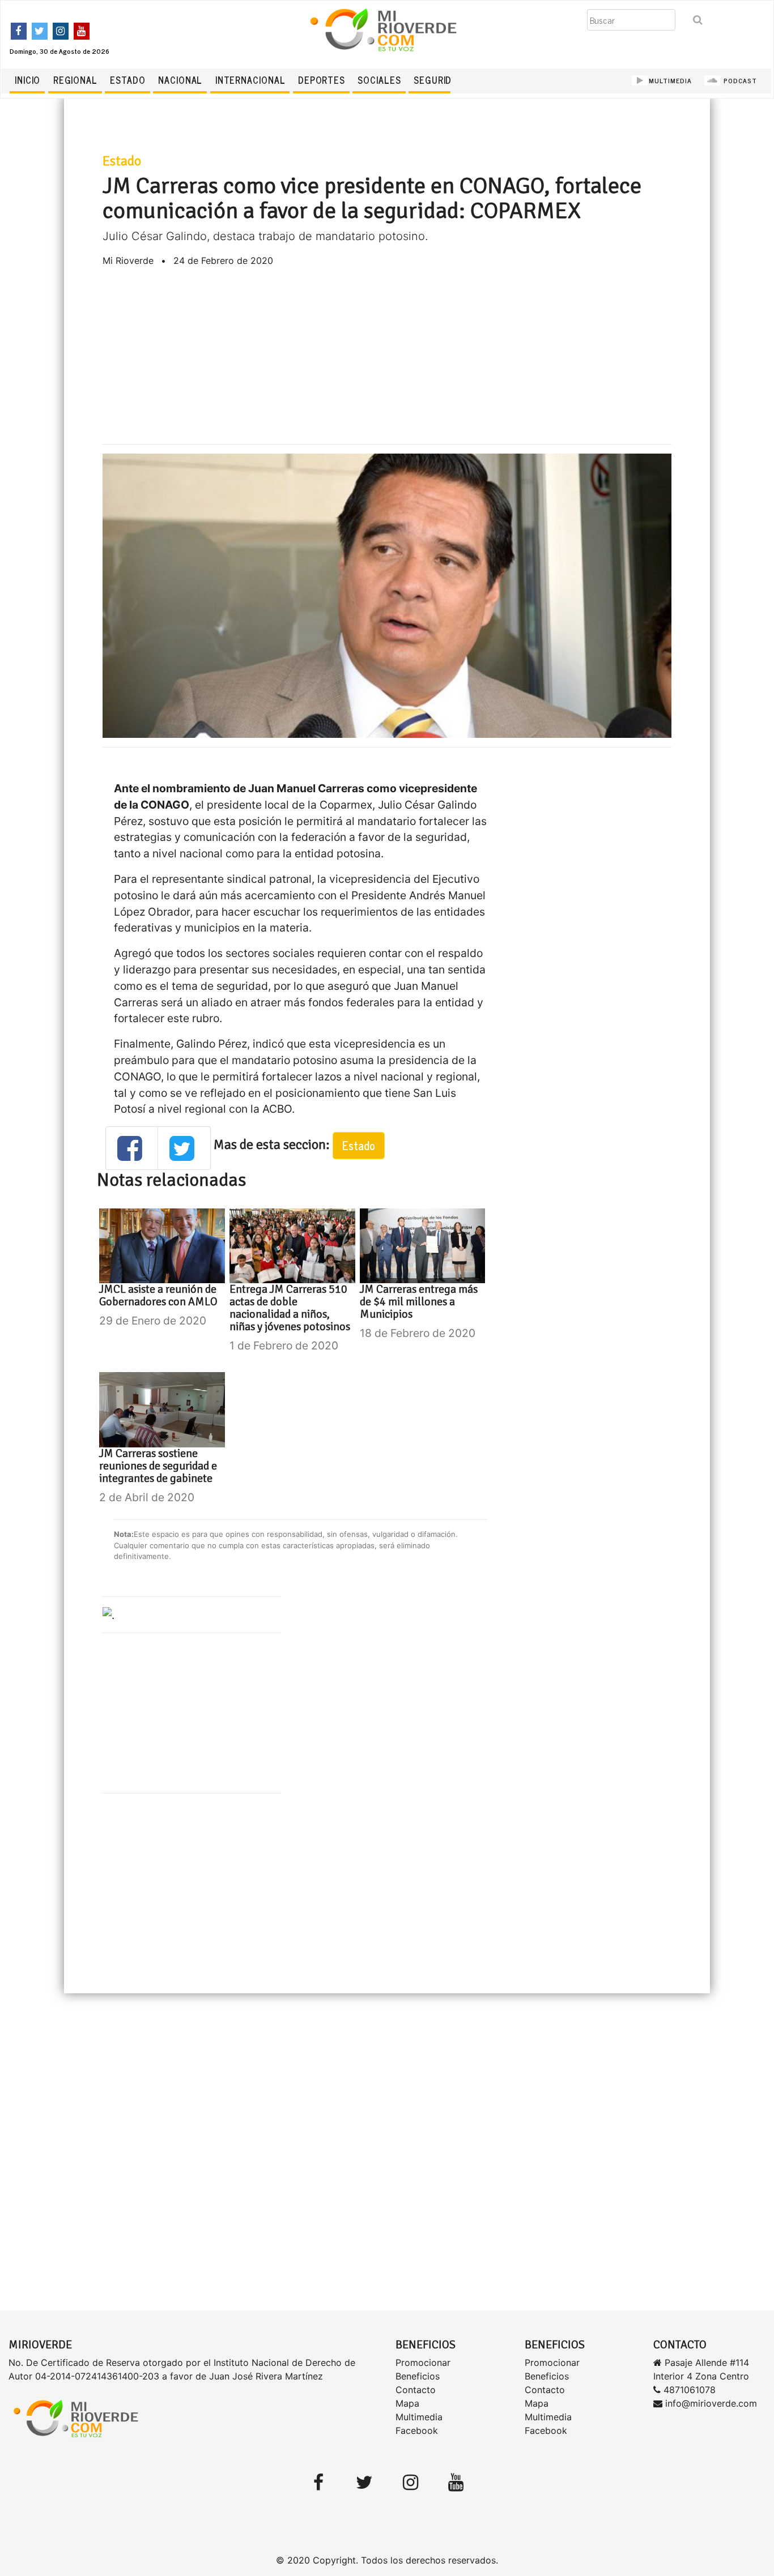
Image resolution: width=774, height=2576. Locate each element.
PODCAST (739, 80)
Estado (127, 80)
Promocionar (423, 2363)
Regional (75, 80)
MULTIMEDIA (670, 80)
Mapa (407, 2403)
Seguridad (439, 80)
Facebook (417, 2430)
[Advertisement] (387, 356)
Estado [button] (359, 1145)
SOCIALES (379, 80)
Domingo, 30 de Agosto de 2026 (59, 51)
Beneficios (418, 2376)
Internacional (250, 80)
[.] (109, 1614)
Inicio (27, 80)
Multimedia (419, 2417)
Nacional (180, 80)
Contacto (416, 2390)
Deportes (322, 80)
